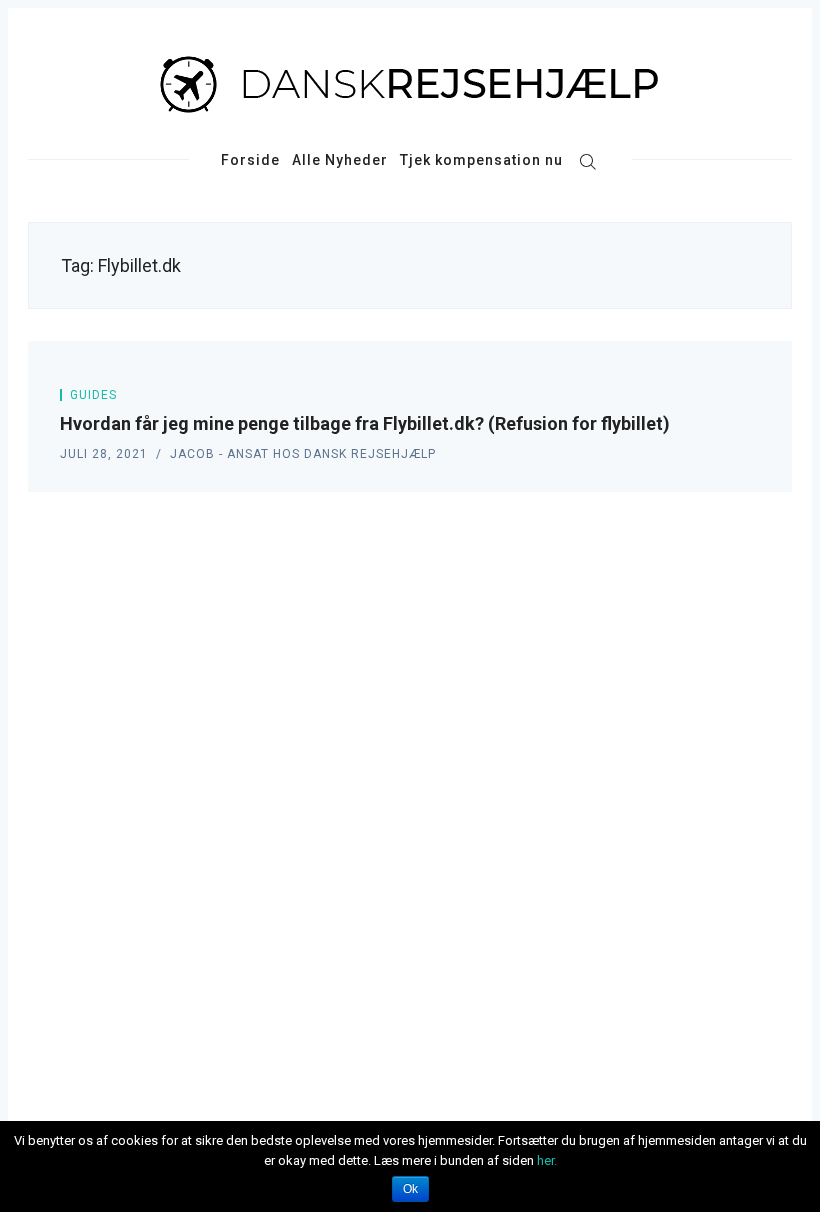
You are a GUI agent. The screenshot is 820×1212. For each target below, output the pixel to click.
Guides (93, 395)
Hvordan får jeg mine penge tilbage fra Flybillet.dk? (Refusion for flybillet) (365, 423)
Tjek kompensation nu (481, 160)
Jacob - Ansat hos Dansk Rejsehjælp (303, 454)
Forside (250, 160)
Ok (410, 1189)
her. (547, 1160)
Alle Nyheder (340, 160)
